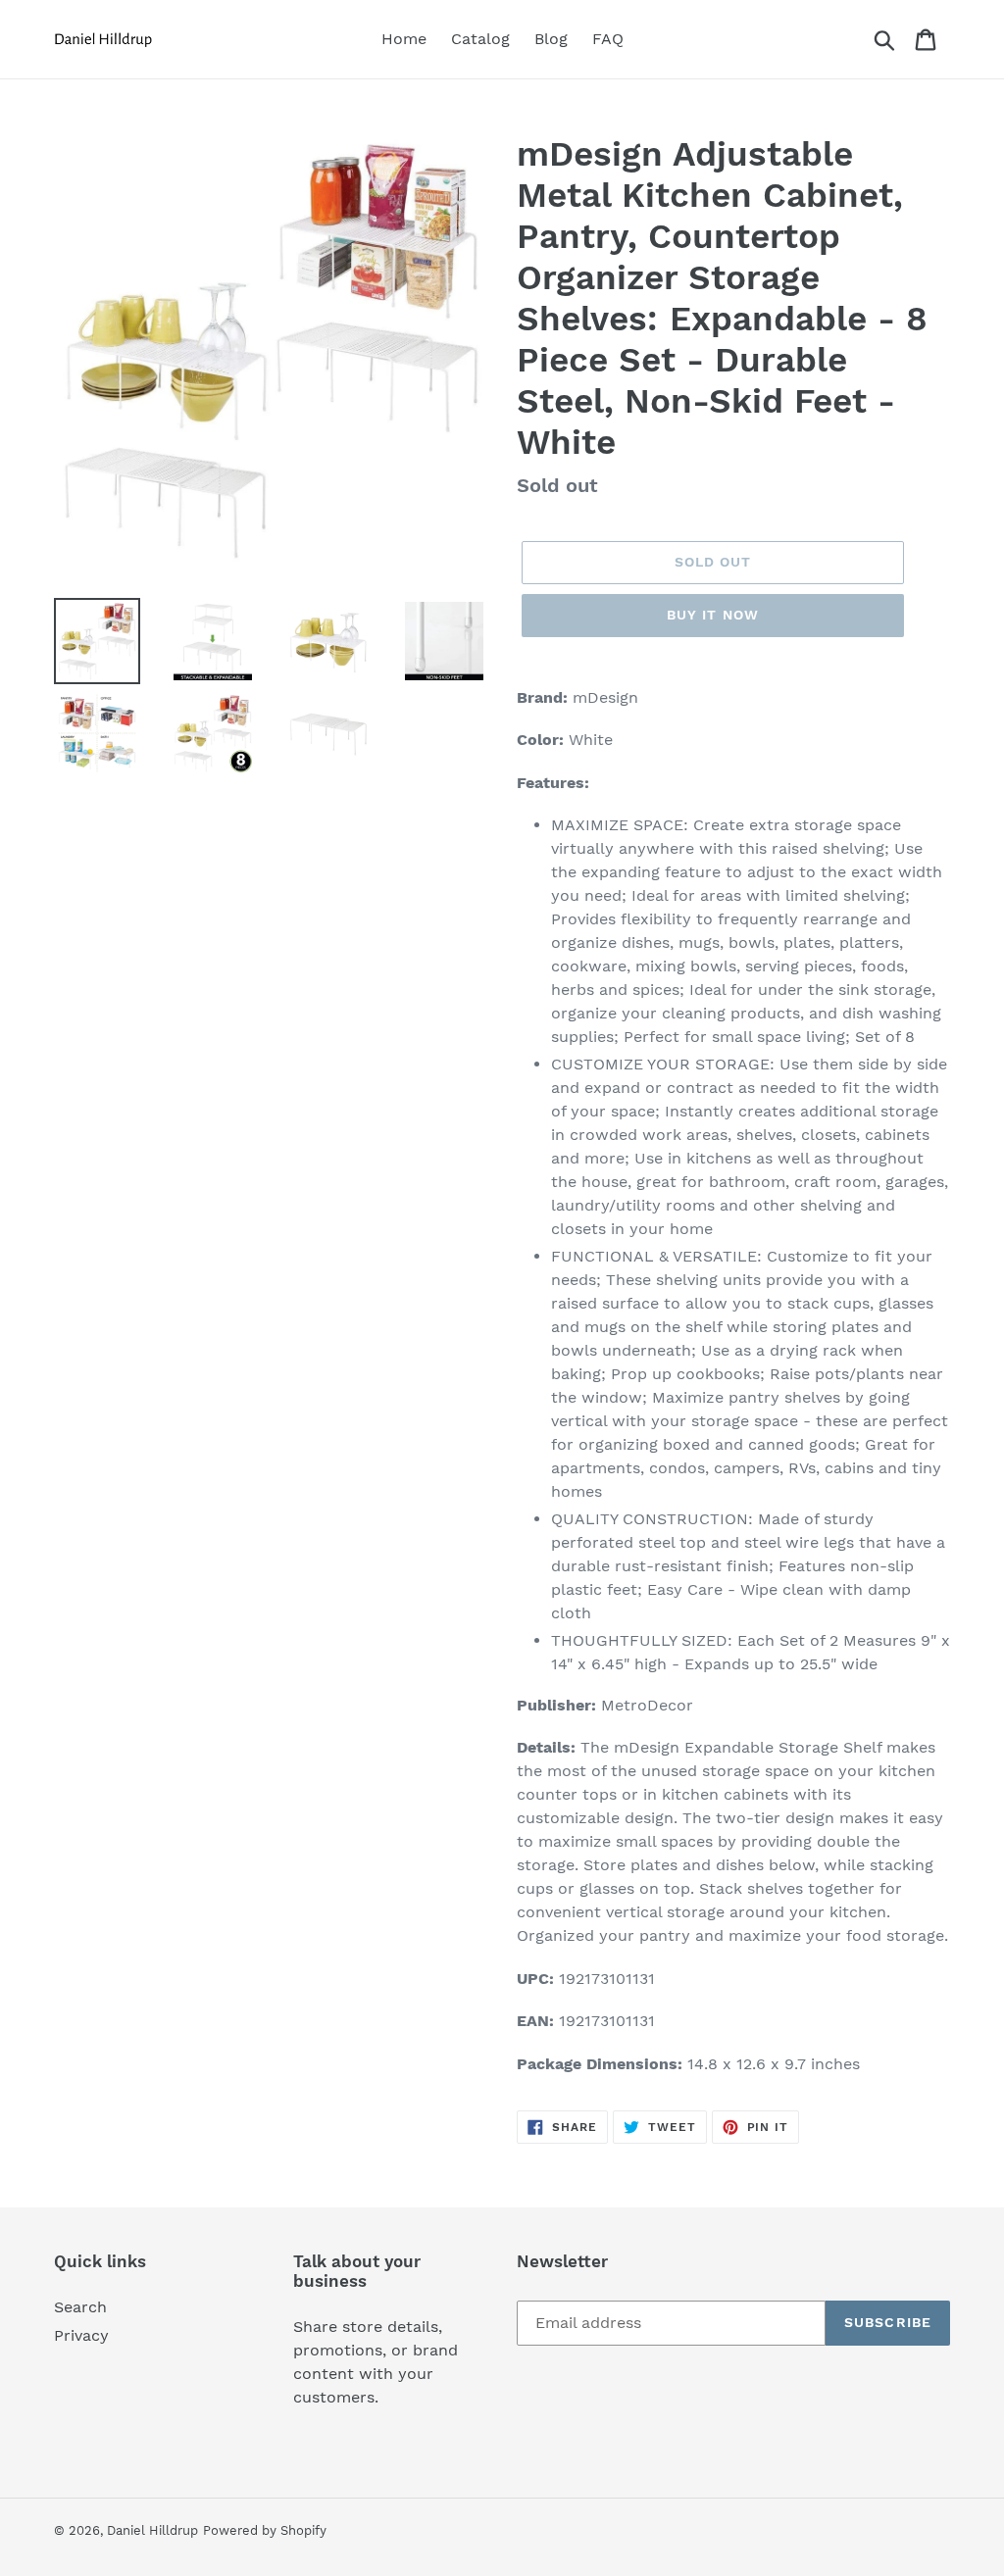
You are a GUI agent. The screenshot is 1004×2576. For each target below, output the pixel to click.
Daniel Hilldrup (152, 2530)
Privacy (81, 2335)
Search (80, 2307)
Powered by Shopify (265, 2530)
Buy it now (713, 615)
